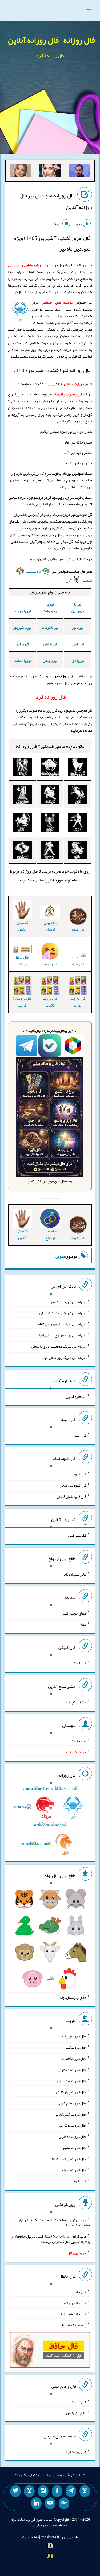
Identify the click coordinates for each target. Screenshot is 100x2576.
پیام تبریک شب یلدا (72, 2325)
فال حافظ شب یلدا (73, 2314)
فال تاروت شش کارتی (71, 2114)
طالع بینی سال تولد (73, 1997)
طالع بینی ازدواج (50, 926)
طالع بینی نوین (76, 2413)
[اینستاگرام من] (43, 2491)
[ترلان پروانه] (50, 172)
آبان (69, 580)
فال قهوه (80, 1474)
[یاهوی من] (85, 2491)
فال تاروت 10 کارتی (22, 1002)
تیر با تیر (78, 627)
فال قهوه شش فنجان (71, 1496)
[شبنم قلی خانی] (20, 172)
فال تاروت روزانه (78, 1002)
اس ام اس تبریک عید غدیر (67, 1302)
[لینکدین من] (36, 2503)
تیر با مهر (78, 644)
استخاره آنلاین (76, 1396)
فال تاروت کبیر (75, 2047)
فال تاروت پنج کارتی (72, 2103)
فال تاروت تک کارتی (72, 2069)
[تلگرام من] (71, 2491)
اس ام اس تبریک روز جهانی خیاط (64, 1358)
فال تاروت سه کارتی (72, 2081)
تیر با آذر (22, 644)
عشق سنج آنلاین (74, 1702)
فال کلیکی (79, 1663)
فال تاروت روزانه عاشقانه (68, 2159)
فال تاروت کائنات (50, 1002)
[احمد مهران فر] (80, 172)
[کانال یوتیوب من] (50, 2503)
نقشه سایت (30, 2537)
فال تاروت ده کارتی (72, 2136)
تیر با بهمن (50, 660)
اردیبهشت (34, 571)
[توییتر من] (15, 2491)
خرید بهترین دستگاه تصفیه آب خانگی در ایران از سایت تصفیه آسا (54, 2222)
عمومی (60, 1256)
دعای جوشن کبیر (74, 1613)
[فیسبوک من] (57, 2491)
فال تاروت (79, 2181)
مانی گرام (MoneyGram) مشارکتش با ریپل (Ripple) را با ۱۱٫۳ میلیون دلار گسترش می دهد (50, 2239)
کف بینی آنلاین (22, 926)
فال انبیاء (78, 964)
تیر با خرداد (22, 611)
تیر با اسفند (22, 660)
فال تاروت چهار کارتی (71, 2092)
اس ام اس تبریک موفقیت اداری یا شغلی (59, 1346)
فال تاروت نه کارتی (73, 2125)
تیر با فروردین (78, 608)
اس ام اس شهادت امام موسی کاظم (62, 1324)
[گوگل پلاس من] (64, 2503)
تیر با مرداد (50, 627)
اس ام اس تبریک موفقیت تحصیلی (63, 1313)
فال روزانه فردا (75, 2452)
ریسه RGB (78, 1741)
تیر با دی (78, 660)
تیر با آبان (50, 644)
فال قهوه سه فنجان (73, 1485)
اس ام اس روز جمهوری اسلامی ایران (61, 1335)
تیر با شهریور (22, 627)
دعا (84, 1624)
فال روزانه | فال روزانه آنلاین (51, 40)
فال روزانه (26, 746)
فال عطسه (79, 2402)
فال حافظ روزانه (22, 961)
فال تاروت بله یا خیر (72, 2170)
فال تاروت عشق (75, 2148)
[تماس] (29, 2491)
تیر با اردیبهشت (50, 608)
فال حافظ (80, 2292)
